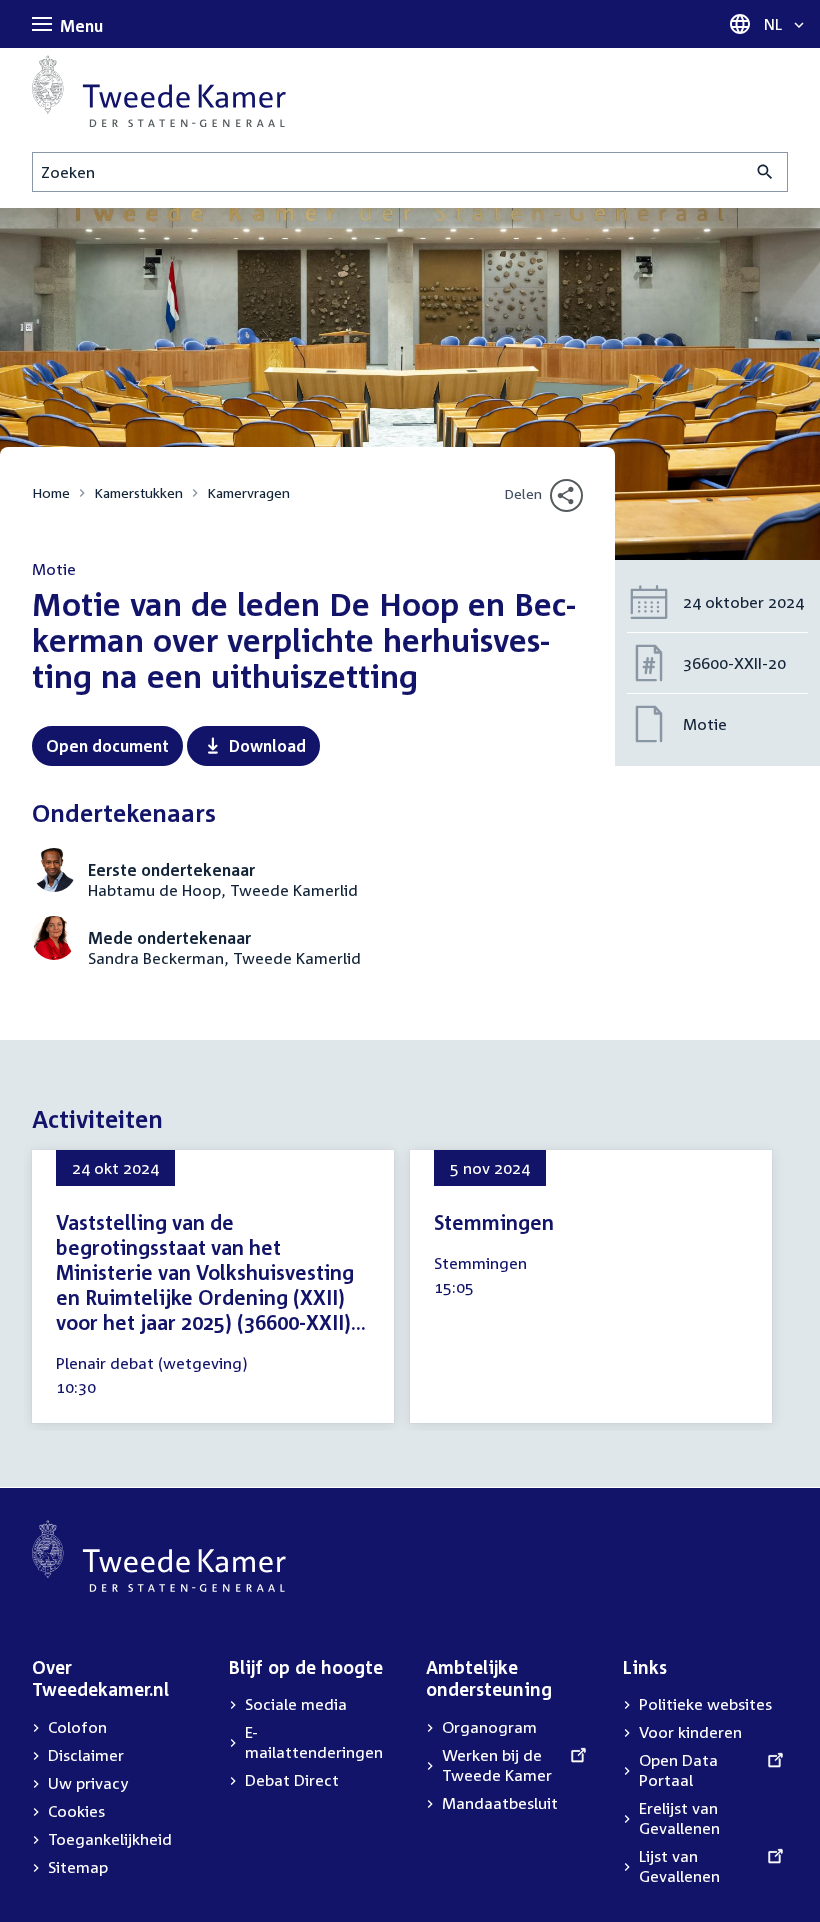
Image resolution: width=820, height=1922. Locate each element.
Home (51, 492)
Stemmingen (494, 1222)
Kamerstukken (138, 492)
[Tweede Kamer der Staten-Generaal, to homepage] (159, 91)
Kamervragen (248, 492)
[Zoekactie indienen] (765, 172)
